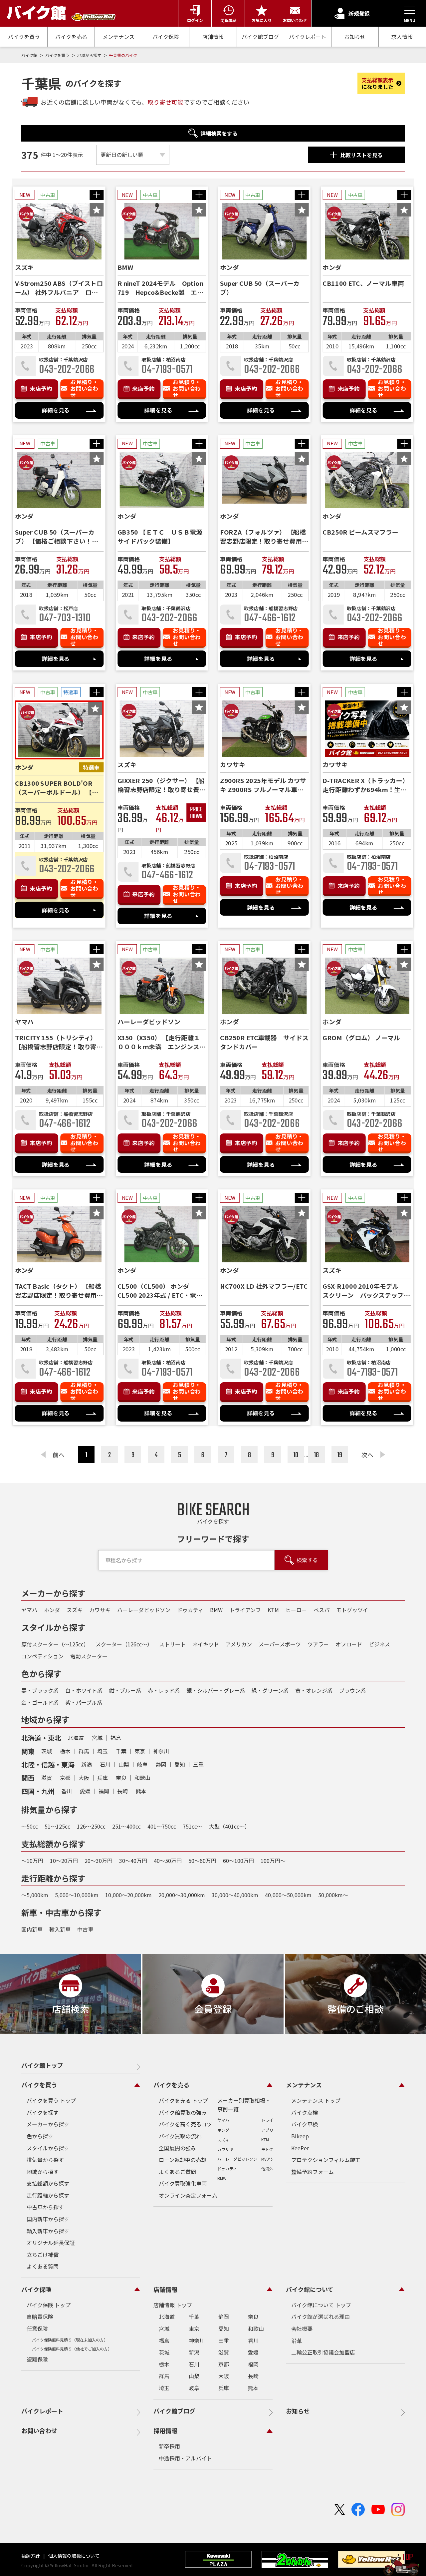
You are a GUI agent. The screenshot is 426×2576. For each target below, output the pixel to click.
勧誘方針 (31, 2556)
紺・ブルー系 (125, 1690)
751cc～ (193, 1826)
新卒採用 (169, 2446)
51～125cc (57, 1826)
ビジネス (379, 1644)
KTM (273, 1610)
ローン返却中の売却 (183, 2160)
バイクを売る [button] (171, 2085)
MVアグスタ (272, 2159)
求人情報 (402, 37)
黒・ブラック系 (40, 1690)
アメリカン (239, 1644)
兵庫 (103, 1778)
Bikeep (300, 2136)
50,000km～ (333, 1895)
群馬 (84, 1751)
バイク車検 (305, 2124)
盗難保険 (37, 2359)
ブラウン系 (352, 1690)
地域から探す (90, 55)
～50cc (30, 1826)
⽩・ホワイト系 (84, 1690)
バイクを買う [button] (39, 2085)
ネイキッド (206, 1644)
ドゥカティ (190, 1610)
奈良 (121, 1778)
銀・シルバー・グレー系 (216, 1690)
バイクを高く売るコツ (185, 2124)
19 (340, 1455)
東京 (140, 1751)
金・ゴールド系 (40, 1702)
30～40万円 (133, 1861)
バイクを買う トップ (51, 2100)
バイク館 (30, 55)
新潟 (87, 1764)
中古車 (85, 1929)
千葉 (121, 1751)
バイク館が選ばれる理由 (320, 2317)
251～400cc (126, 1826)
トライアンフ (245, 1610)
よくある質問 (43, 2266)
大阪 (84, 1778)
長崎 (122, 1791)
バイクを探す (43, 2112)
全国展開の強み (177, 2148)
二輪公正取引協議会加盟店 (323, 2352)
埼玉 (103, 1751)
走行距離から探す (48, 2195)
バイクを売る (71, 37)
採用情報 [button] (165, 2430)
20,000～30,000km (182, 1895)
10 (296, 1455)
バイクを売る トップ (183, 2100)
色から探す (40, 2136)
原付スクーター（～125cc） (55, 1644)
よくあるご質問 (177, 2172)
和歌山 (142, 1778)
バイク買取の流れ (180, 2136)
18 (317, 1455)
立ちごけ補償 (43, 2255)
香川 (67, 1791)
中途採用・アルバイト (185, 2458)
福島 (116, 1738)
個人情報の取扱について (73, 2556)
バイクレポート (308, 37)
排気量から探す (45, 2160)
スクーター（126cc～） (124, 1644)
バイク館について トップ (321, 2305)
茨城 (47, 1751)
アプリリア (271, 2130)
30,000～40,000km (235, 1895)
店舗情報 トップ (173, 2305)
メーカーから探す (48, 2124)
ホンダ (52, 1610)
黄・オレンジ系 (314, 1690)
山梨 (124, 1764)
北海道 (76, 1738)
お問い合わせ (39, 2430)
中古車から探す (45, 2207)
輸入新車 (60, 1929)
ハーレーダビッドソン (144, 1610)
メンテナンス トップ (316, 2100)
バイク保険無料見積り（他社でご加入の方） (72, 2349)
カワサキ (100, 1610)
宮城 (97, 1738)
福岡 (104, 1791)
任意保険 (37, 2329)
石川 (105, 1764)
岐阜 (142, 1764)
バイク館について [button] (310, 2289)
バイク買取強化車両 (183, 2183)
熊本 (141, 1791)
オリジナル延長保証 (51, 2243)
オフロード (349, 1644)
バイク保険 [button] (36, 2289)
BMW (216, 1610)
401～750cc (162, 1826)
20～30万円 (99, 1861)
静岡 (161, 1764)
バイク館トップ (42, 2065)
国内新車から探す (48, 2219)
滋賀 (47, 1778)
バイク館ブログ (260, 37)
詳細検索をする (219, 133)
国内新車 (32, 1929)
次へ (367, 1455)
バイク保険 (166, 37)
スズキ (75, 1610)
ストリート (172, 1644)
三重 (198, 1764)
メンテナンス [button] (304, 2085)
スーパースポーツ (280, 1644)
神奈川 (161, 1751)
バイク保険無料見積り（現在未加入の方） (70, 2340)
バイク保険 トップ (49, 2305)
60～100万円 (238, 1861)
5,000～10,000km (77, 1895)
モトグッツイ (352, 1610)
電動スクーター (89, 1656)
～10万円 (32, 1861)
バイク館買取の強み (183, 2112)
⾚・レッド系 (164, 1690)
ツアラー (318, 1644)
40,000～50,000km (288, 1895)
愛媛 (85, 1791)
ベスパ (321, 1610)
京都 (65, 1778)
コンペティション (42, 1656)
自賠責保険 (40, 2317)
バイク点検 (305, 2112)
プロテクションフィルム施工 (326, 2160)
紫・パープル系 (84, 1702)
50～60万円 (202, 1861)
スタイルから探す (48, 2148)
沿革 (297, 2341)
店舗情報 (213, 37)
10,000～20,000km (128, 1895)
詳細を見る (56, 410)
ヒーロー (296, 1610)
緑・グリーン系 (270, 1690)
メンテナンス (118, 37)
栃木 (65, 1751)
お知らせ (355, 37)
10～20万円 (64, 1861)
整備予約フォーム (313, 2172)
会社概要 (302, 2329)
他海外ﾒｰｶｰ (271, 2168)
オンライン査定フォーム (188, 2195)
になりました (377, 83)
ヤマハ (29, 1610)
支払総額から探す (48, 2183)
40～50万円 (168, 1861)
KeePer (300, 2148)
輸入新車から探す (48, 2231)
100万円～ (273, 1861)
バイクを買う (24, 37)
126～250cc (91, 1826)
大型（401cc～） (229, 1826)
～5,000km (35, 1895)
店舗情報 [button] (165, 2289)
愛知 (180, 1764)
